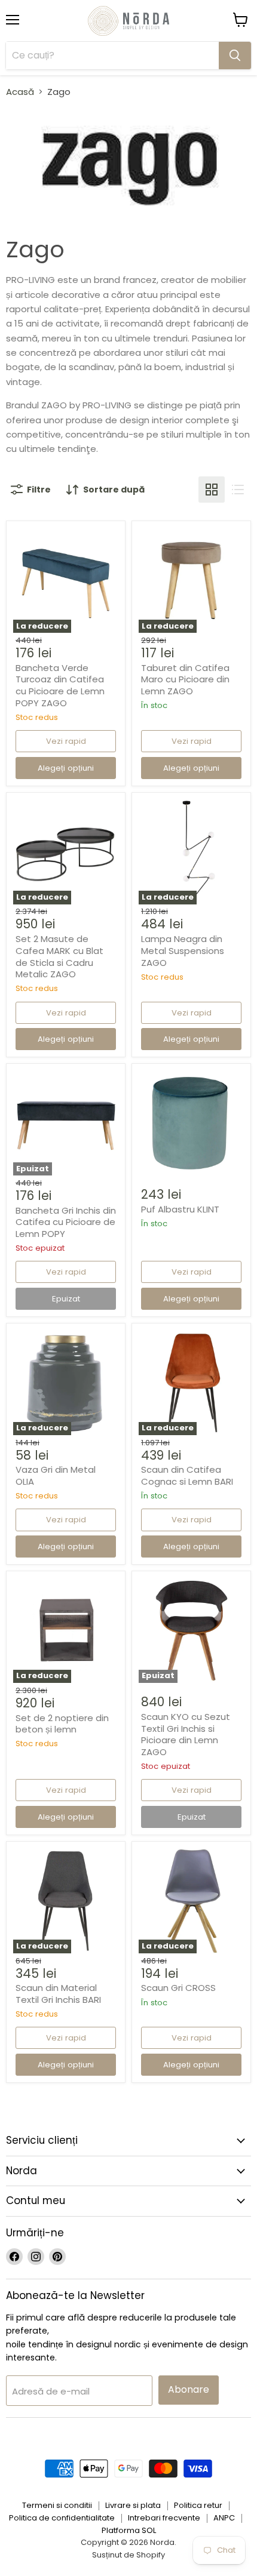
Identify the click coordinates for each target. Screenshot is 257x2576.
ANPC (224, 2518)
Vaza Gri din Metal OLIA (56, 1475)
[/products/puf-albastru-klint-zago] (191, 1124)
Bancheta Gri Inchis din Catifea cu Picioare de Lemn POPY (66, 1222)
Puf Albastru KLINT (180, 1209)
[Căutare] (235, 56)
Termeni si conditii (57, 2505)
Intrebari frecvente (164, 2518)
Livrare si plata (133, 2505)
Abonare (189, 2389)
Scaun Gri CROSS (178, 1988)
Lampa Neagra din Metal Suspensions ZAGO (183, 950)
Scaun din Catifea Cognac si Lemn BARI (187, 1475)
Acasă (20, 92)
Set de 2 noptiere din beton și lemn (62, 1724)
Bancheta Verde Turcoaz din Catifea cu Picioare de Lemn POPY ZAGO (60, 685)
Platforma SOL (129, 2530)
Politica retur (198, 2505)
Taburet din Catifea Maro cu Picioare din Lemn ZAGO (185, 679)
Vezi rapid (66, 741)
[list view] (238, 490)
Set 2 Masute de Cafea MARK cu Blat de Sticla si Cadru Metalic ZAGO (59, 956)
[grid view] (212, 490)
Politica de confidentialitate (62, 2518)
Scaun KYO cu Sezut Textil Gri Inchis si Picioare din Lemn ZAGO (186, 1734)
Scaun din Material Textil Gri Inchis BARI (58, 1994)
